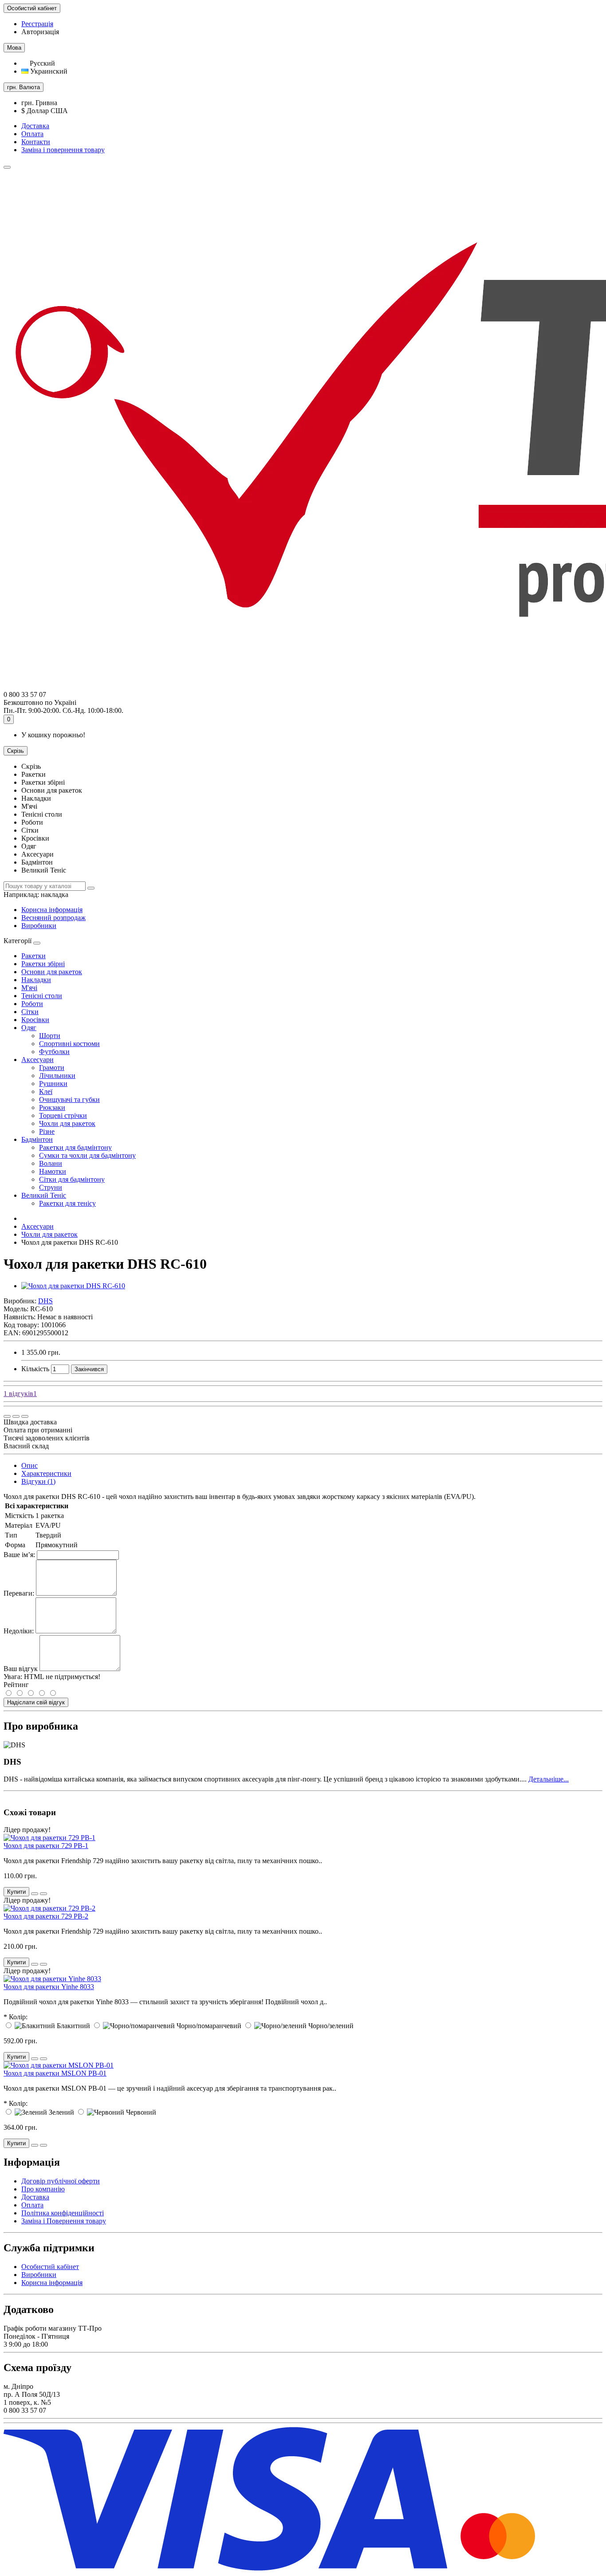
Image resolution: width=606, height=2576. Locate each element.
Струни (51, 1187)
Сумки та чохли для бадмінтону (87, 1155)
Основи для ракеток (52, 972)
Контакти (36, 142)
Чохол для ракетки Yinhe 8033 (49, 1987)
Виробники (39, 926)
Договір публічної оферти (61, 2181)
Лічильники (57, 1076)
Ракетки (33, 956)
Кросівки (35, 1020)
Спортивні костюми (69, 1044)
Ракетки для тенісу (67, 1203)
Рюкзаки (52, 1107)
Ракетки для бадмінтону (75, 1147)
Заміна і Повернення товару (64, 2221)
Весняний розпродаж (53, 918)
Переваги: (19, 1593)
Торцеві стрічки (63, 1115)
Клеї (46, 1091)
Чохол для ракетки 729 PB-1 (46, 1846)
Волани (51, 1163)
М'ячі (29, 988)
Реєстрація (37, 24)
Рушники (53, 1083)
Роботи (32, 1004)
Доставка (35, 126)
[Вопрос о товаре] (7, 1416)
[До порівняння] (25, 1416)
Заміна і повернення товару (63, 150)
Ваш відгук (21, 1669)
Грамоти (52, 1068)
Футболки (54, 1052)
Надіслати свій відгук (36, 1702)
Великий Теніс (44, 1195)
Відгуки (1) (38, 1481)
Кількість (35, 1369)
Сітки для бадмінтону (72, 1179)
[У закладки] (16, 1416)
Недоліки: (19, 1631)
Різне (47, 1131)
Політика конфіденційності (63, 2213)
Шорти (50, 1036)
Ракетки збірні (43, 964)
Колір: (18, 2017)
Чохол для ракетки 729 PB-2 (46, 1916)
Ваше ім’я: (19, 1555)
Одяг (29, 1028)
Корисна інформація (52, 910)
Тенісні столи (42, 996)
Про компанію (43, 2189)
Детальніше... (549, 1779)
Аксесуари (37, 1060)
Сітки (30, 1012)
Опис (30, 1465)
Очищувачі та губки (69, 1099)
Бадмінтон (37, 1139)
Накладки (36, 980)
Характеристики (46, 1473)
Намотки (53, 1171)
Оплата (32, 134)
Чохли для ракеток (67, 1123)
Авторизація (40, 32)
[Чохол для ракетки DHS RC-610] (73, 1286)
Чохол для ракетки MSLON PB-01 (55, 2073)
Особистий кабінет (50, 2267)
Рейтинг (16, 1685)
